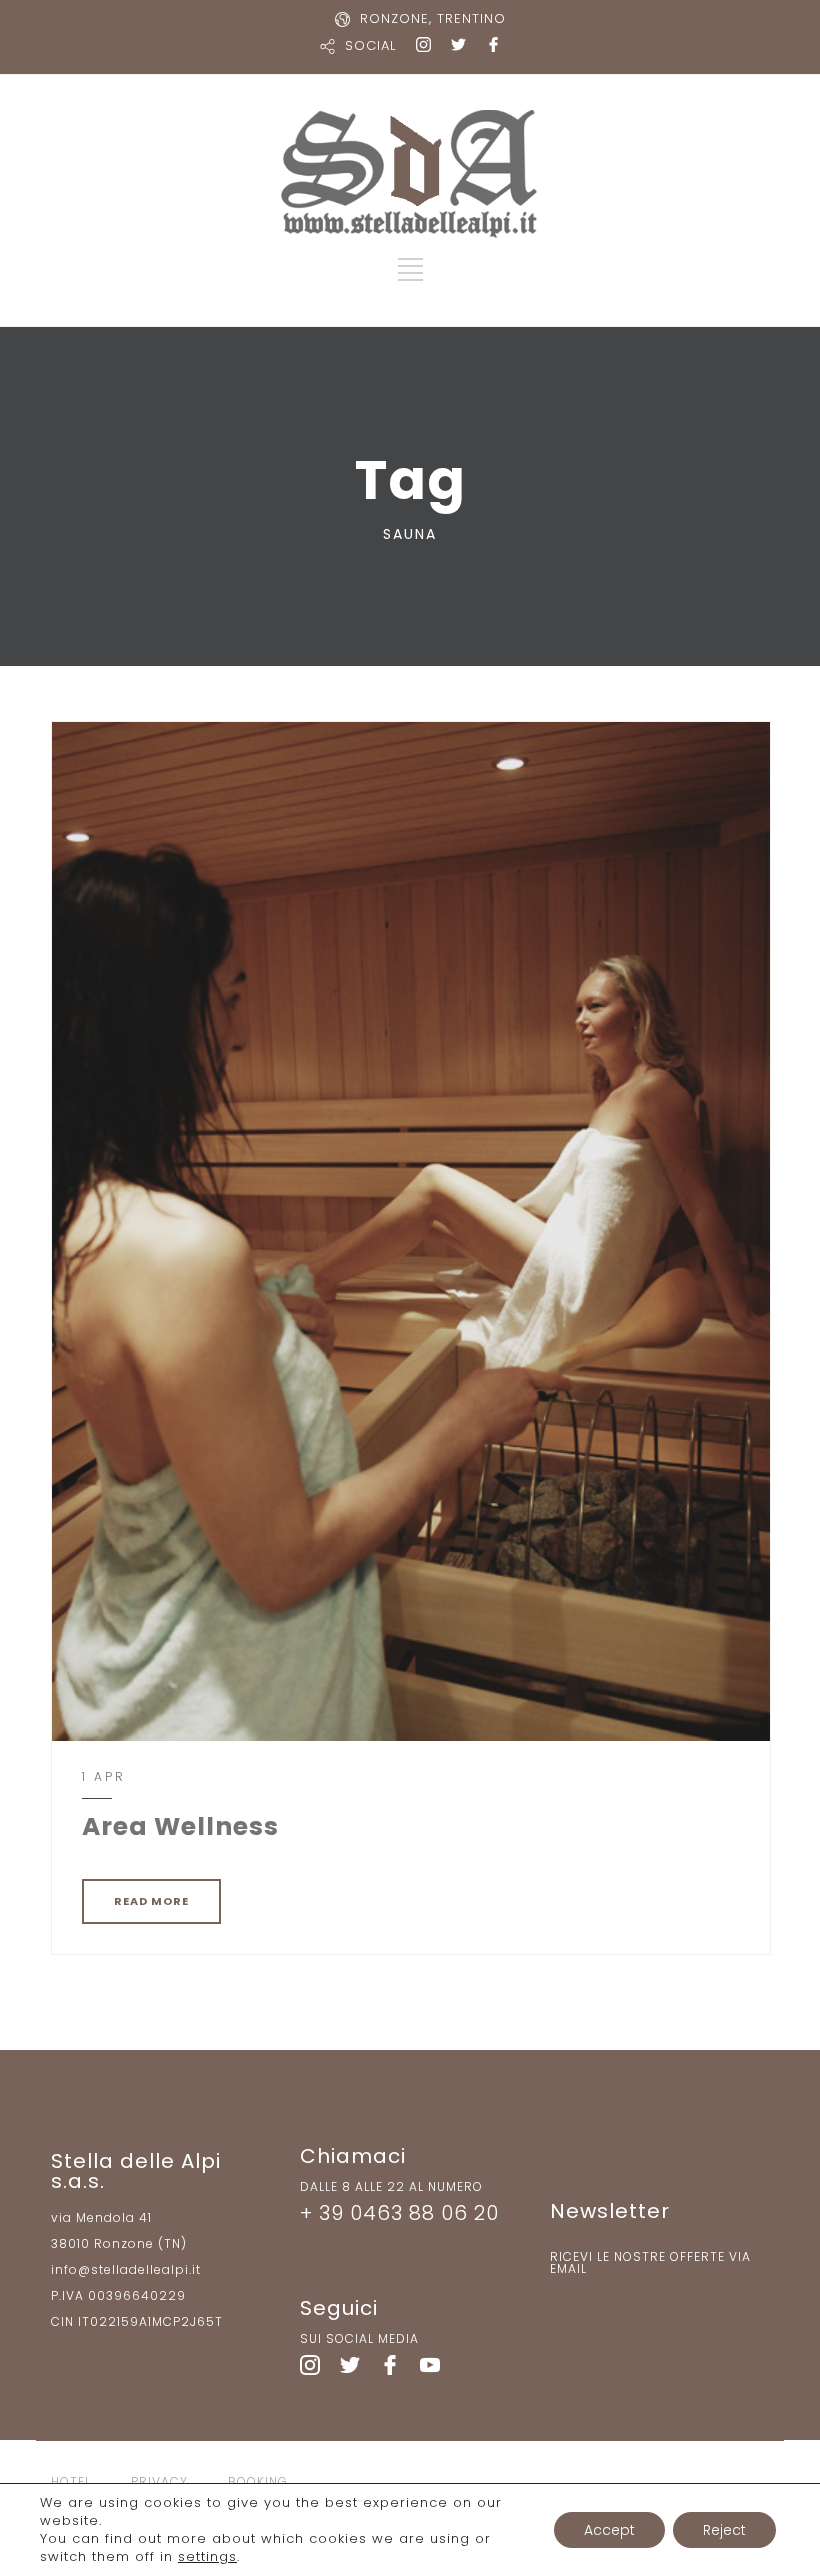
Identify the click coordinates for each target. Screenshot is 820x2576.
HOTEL (71, 2481)
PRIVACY (159, 2481)
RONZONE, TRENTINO (433, 18)
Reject (724, 2530)
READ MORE (151, 1901)
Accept (609, 2530)
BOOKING (258, 2481)
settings (207, 2557)
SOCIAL (370, 45)
